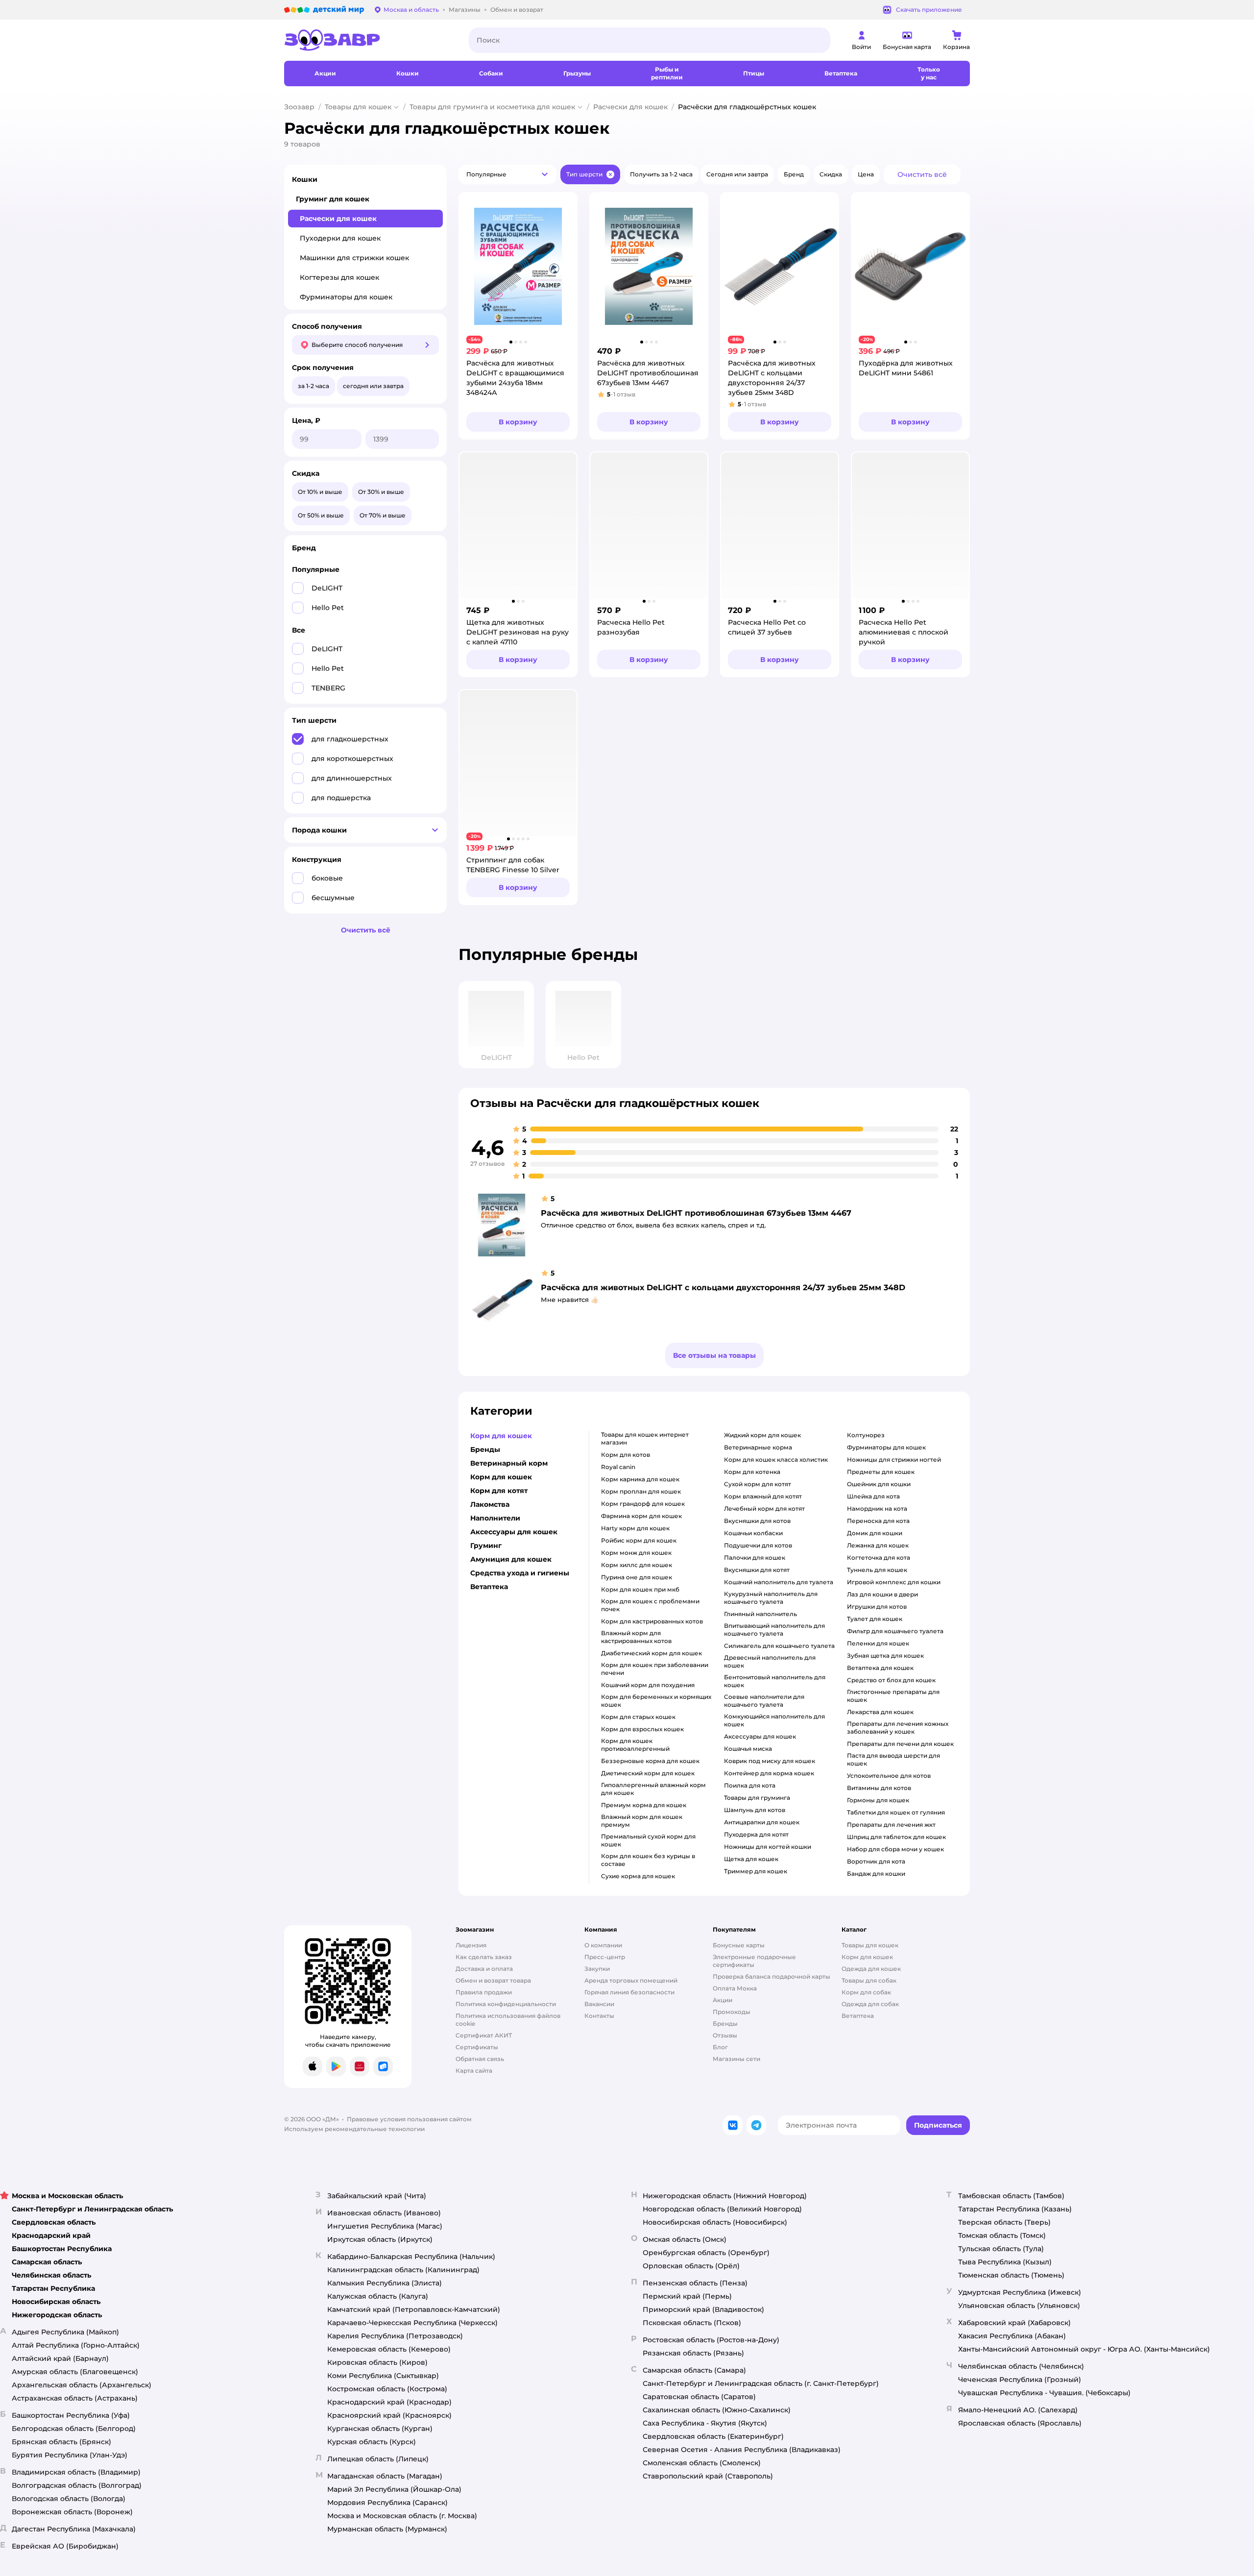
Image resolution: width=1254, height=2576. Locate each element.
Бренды (725, 2024)
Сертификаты (477, 2047)
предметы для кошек (881, 1472)
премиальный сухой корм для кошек (648, 1840)
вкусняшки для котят (757, 1570)
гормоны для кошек (878, 1800)
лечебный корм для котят (764, 1509)
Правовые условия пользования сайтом (409, 2119)
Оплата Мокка (735, 1988)
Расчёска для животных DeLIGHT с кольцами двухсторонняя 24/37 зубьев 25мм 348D (723, 1288)
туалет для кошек (875, 1619)
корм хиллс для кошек (637, 1565)
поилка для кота (750, 1785)
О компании (603, 1945)
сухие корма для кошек (638, 1876)
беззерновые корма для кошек (650, 1761)
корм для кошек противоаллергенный (635, 1745)
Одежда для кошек (871, 1969)
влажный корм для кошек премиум (642, 1821)
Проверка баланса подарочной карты (772, 1976)
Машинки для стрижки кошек (354, 258)
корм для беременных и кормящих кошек (656, 1701)
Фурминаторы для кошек (346, 297)
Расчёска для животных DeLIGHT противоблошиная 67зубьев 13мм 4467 (696, 1213)
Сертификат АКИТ (484, 2035)
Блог (720, 2047)
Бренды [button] (485, 1449)
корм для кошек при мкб (640, 1589)
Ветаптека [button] (489, 1587)
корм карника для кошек (640, 1479)
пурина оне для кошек (637, 1577)
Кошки (305, 179)
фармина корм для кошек (641, 1516)
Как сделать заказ (484, 1957)
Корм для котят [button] (499, 1491)
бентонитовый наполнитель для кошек (775, 1681)
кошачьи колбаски (753, 1533)
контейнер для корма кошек (769, 1773)
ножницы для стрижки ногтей (894, 1460)
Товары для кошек (358, 107)
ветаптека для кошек (880, 1668)
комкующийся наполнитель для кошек (774, 1720)
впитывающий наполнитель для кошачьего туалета (774, 1630)
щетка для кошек (751, 1859)
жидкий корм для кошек (762, 1435)
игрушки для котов (877, 1607)
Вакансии (599, 2004)
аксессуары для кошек (760, 1736)
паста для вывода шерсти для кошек (893, 1759)
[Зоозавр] (369, 40)
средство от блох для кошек (891, 1680)
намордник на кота (877, 1509)
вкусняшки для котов (757, 1521)
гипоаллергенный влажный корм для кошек (653, 1789)
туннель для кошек (877, 1570)
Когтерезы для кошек (339, 277)
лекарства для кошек (880, 1712)
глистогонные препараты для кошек (893, 1696)
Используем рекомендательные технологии (354, 2129)
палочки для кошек (755, 1558)
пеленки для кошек (878, 1643)
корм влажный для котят (763, 1496)
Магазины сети (736, 2059)
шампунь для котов (755, 1810)
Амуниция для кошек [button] (511, 1559)
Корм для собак (866, 1992)
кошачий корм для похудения (648, 1685)
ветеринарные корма (758, 1447)
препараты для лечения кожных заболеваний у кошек (898, 1728)
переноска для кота (878, 1521)
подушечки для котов (758, 1545)
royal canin (618, 1467)
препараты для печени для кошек (900, 1744)
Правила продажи (484, 1992)
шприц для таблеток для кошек (896, 1837)
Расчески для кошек (630, 107)
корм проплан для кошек (641, 1491)
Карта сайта (474, 2071)
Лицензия (471, 1945)
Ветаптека (858, 2016)
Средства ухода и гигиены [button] (520, 1573)
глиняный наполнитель (760, 1614)
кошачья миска (748, 1749)
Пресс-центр (605, 1957)
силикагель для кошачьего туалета (779, 1646)
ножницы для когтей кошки (768, 1847)
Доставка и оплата (484, 1969)
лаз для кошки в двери (882, 1594)
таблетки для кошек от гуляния (896, 1812)
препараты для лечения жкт (891, 1825)
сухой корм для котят (758, 1484)
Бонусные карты (739, 1945)
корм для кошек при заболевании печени (655, 1669)
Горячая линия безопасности (629, 1992)
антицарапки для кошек (762, 1822)
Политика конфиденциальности (506, 2004)
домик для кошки (875, 1533)
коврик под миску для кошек (770, 1761)
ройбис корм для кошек (639, 1540)
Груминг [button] (486, 1546)
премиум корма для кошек (644, 1805)
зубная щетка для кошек (885, 1656)
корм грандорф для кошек (643, 1504)
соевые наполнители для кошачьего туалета (764, 1701)
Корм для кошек (867, 1957)
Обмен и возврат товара (493, 1980)
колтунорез (866, 1435)
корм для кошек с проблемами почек (650, 1605)
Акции (723, 2000)
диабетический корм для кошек (651, 1653)
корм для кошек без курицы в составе (648, 1860)
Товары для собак (869, 1980)
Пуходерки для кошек (340, 238)
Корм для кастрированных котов (652, 1621)
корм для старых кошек (638, 1717)
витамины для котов (879, 1788)
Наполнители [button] (495, 1518)
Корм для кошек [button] (501, 1436)
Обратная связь (480, 2059)
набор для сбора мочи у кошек (895, 1849)
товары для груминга (757, 1798)
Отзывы (725, 2035)
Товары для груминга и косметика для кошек (492, 107)
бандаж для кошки (876, 1874)
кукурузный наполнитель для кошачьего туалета (771, 1598)
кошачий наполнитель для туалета (779, 1582)
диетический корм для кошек (648, 1773)
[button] (507, 174)
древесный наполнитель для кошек (770, 1661)
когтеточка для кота (879, 1558)
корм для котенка (752, 1472)
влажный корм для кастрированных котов (636, 1637)
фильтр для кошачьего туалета (895, 1631)
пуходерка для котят (756, 1834)
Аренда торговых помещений (631, 1980)
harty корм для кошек (635, 1528)
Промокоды (732, 2012)
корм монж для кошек (636, 1553)
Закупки (597, 1969)
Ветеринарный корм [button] (509, 1463)
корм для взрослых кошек (642, 1729)
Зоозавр (299, 107)
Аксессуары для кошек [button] (514, 1532)
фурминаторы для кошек (886, 1447)
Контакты (599, 2016)
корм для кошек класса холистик (776, 1460)
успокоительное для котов (889, 1776)
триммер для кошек (756, 1871)
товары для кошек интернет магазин (645, 1438)
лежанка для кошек (878, 1545)
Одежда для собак (870, 2004)
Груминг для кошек (333, 199)
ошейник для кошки (879, 1484)
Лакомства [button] (490, 1504)
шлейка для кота (873, 1496)
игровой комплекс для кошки (894, 1582)
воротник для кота (876, 1861)
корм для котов (626, 1455)
